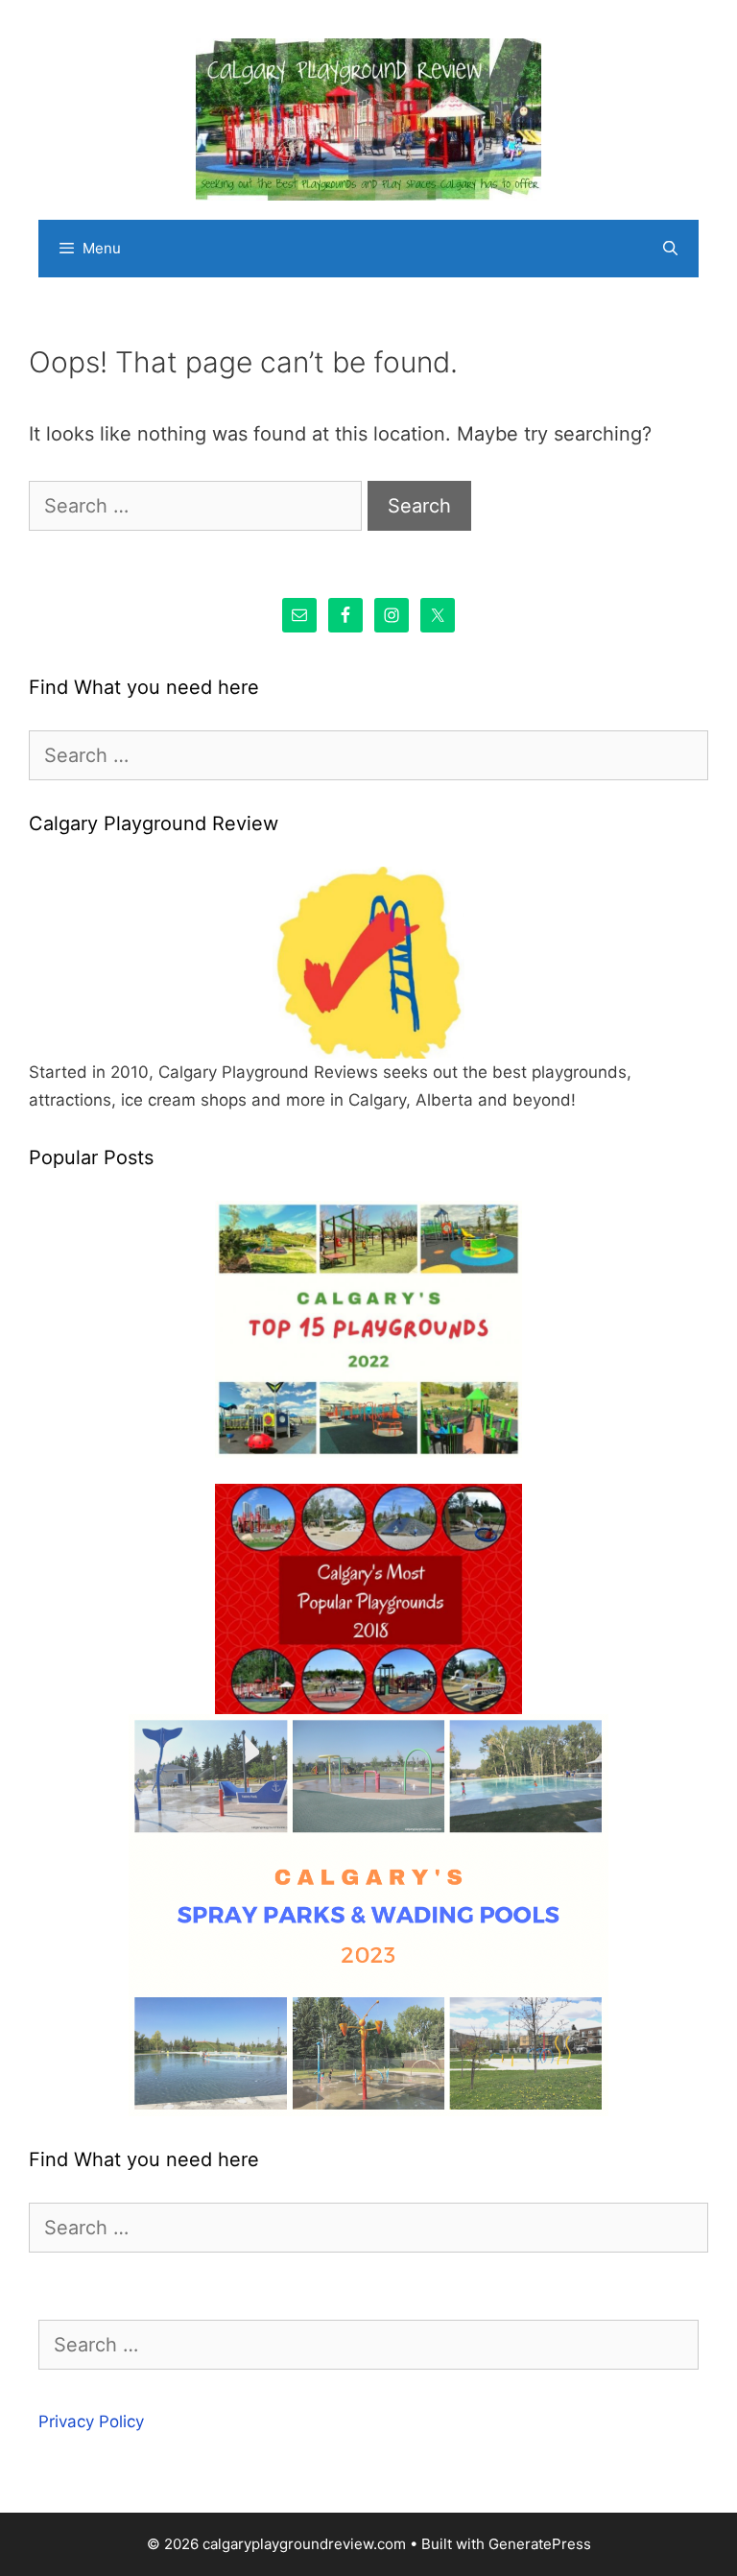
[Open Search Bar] (670, 249)
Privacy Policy (91, 2421)
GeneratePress (540, 2544)
